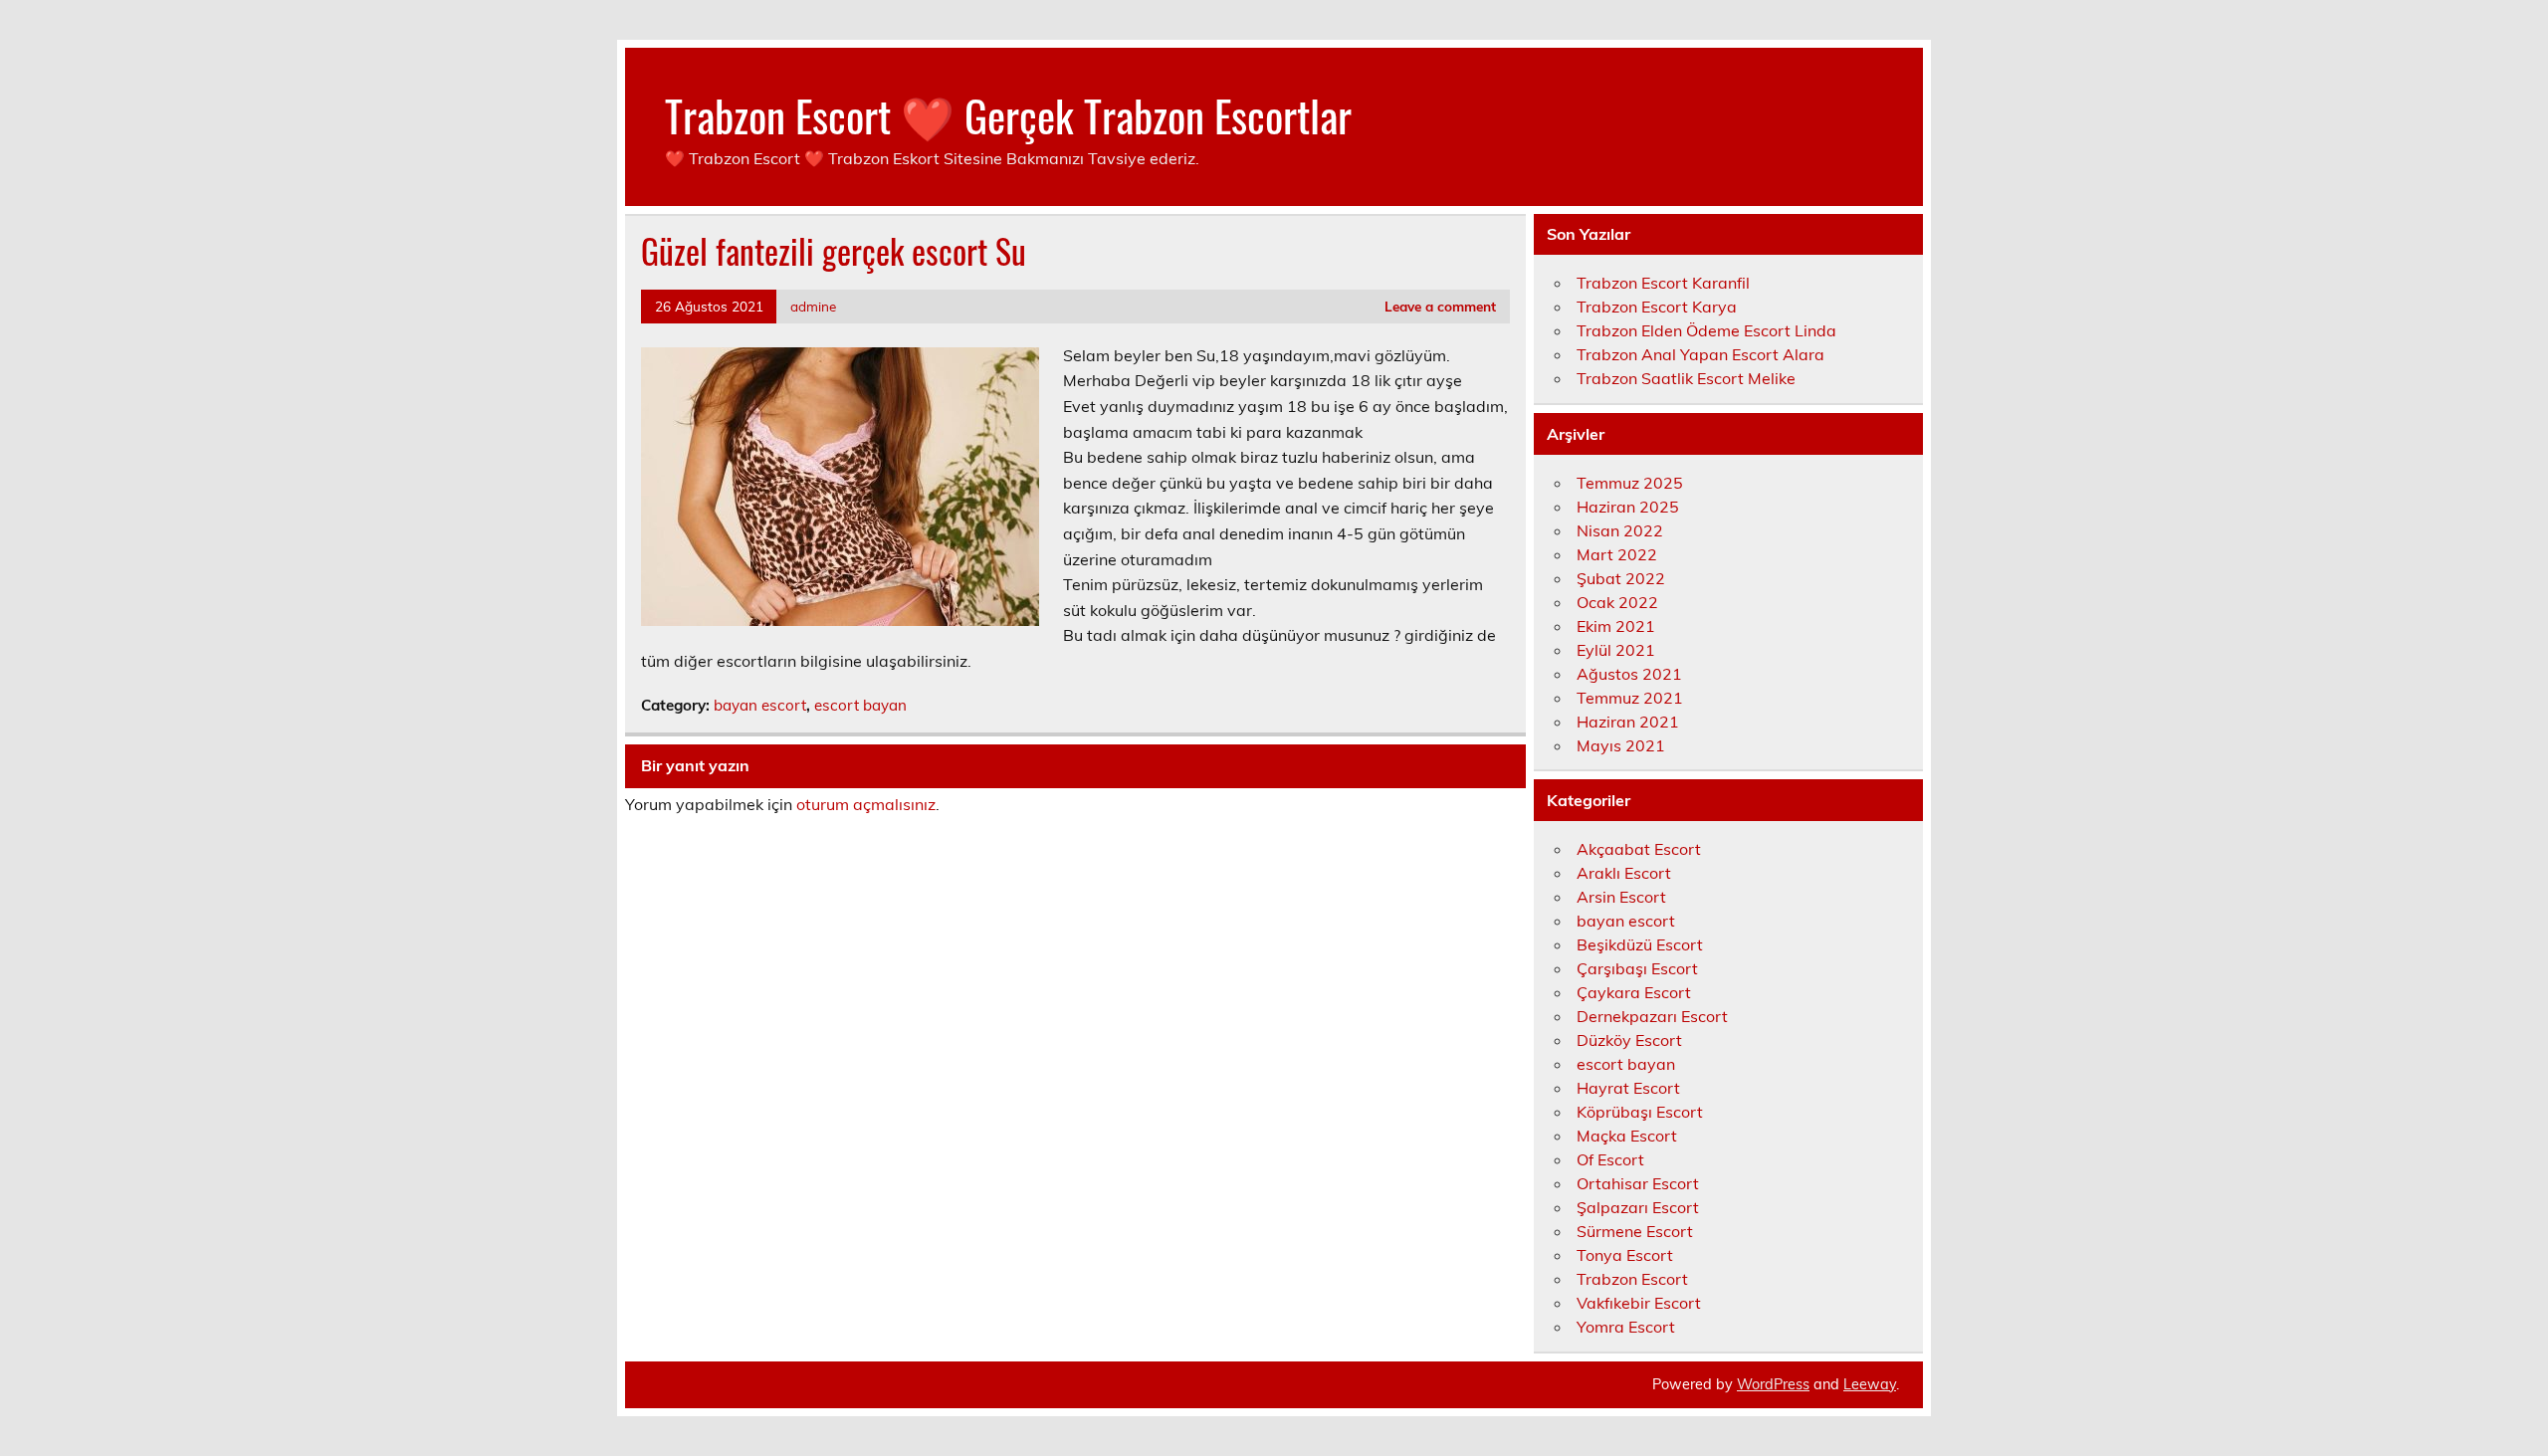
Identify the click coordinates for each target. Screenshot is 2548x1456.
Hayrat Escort (1628, 1088)
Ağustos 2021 (1629, 674)
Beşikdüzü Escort (1640, 944)
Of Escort (1610, 1159)
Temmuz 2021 (1630, 698)
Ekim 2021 (1616, 626)
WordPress (1773, 1384)
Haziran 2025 (1628, 507)
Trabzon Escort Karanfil (1663, 283)
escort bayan (860, 705)
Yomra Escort (1626, 1327)
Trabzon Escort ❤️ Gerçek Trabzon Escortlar (1008, 114)
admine (813, 306)
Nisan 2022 (1620, 530)
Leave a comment (1440, 306)
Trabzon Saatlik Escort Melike (1686, 378)
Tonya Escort (1625, 1255)
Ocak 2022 (1617, 602)
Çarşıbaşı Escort (1637, 968)
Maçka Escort (1627, 1136)
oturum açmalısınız (866, 804)
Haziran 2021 (1628, 722)
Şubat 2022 (1621, 578)
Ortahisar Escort (1638, 1183)
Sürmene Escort (1635, 1231)
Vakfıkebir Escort (1639, 1303)
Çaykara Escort (1634, 992)
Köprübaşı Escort (1640, 1112)
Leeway (1870, 1384)
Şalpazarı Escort (1638, 1207)
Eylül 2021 (1616, 650)
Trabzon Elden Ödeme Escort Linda (1706, 330)
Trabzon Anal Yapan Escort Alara (1700, 354)
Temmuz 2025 (1630, 483)
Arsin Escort (1621, 897)
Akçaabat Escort (1639, 849)
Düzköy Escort (1629, 1040)
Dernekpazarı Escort (1652, 1016)
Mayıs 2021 (1621, 745)
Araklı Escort (1624, 873)
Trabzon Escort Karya (1657, 307)
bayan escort (760, 705)
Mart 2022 (1617, 554)
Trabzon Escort (1632, 1279)
